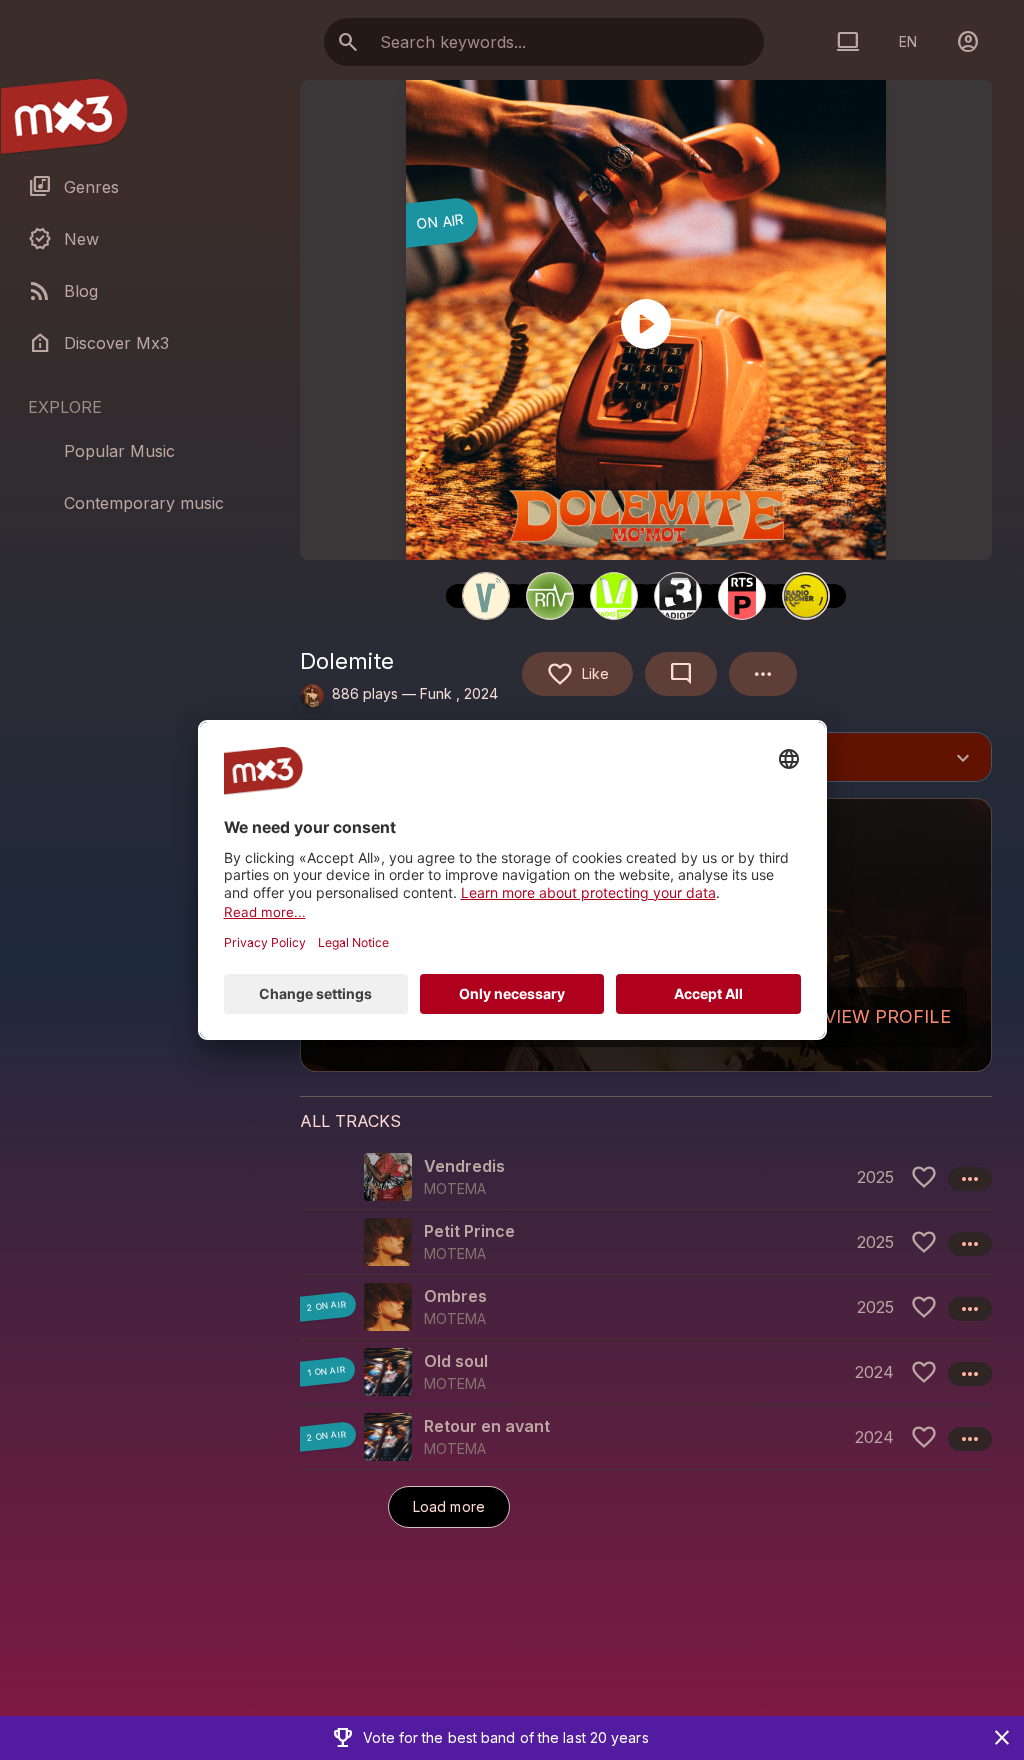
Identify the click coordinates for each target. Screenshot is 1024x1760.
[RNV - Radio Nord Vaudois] (550, 596)
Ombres (455, 1296)
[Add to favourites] (924, 1177)
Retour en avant (487, 1426)
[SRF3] (678, 596)
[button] (646, 1177)
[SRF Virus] (614, 596)
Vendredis (464, 1166)
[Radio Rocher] (806, 596)
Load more (449, 1506)
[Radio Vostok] (486, 596)
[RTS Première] (742, 596)
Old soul (456, 1361)
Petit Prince (469, 1231)
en (908, 41)
